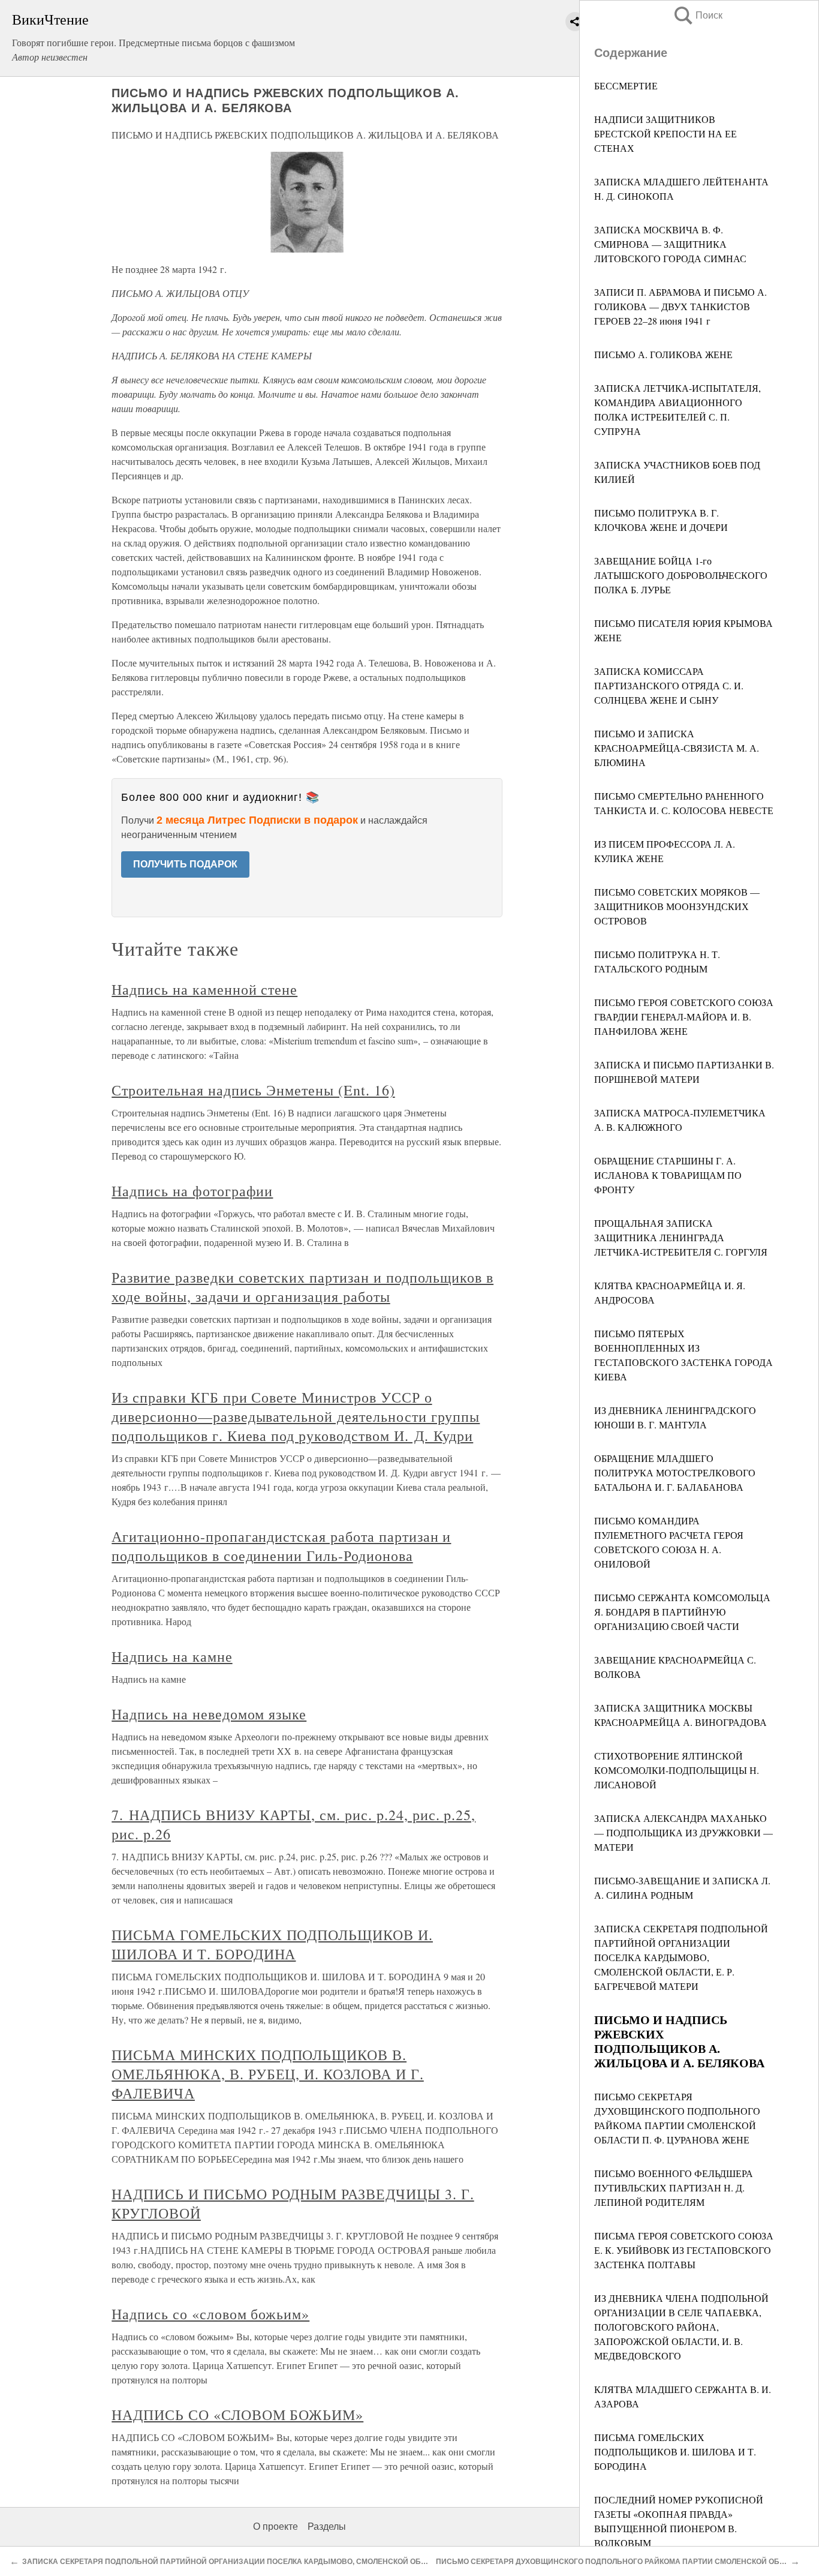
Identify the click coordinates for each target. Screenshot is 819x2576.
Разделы (327, 2527)
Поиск (697, 15)
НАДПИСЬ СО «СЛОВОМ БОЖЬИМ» (237, 2415)
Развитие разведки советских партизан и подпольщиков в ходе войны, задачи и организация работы (302, 1287)
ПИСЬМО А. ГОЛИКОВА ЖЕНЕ (663, 354)
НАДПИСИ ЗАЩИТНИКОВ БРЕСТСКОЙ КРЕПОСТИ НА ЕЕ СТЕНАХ (666, 133)
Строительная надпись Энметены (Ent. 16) (253, 1090)
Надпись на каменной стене (204, 989)
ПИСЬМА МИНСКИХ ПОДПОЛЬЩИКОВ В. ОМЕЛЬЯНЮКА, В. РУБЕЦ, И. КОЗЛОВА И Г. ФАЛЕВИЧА (268, 2074)
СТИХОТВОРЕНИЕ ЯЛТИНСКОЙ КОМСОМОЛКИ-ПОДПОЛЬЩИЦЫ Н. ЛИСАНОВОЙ (677, 1770)
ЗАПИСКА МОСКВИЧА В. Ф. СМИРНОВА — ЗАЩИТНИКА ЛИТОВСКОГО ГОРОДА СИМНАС (670, 244)
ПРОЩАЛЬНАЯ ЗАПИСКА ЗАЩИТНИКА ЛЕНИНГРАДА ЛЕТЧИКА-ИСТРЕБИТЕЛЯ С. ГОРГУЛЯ (681, 1237)
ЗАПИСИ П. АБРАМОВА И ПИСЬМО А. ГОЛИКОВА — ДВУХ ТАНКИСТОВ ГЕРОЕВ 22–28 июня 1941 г (681, 306)
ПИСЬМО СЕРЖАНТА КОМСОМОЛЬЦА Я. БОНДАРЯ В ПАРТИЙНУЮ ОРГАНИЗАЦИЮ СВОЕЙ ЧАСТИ (682, 1612)
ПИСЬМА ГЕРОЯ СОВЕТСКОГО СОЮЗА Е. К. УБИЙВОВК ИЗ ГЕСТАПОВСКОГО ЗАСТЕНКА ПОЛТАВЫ (684, 2250)
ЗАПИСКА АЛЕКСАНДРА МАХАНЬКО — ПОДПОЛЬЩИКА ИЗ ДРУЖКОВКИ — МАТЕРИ (683, 1832)
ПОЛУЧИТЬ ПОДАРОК (185, 864)
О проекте (275, 2527)
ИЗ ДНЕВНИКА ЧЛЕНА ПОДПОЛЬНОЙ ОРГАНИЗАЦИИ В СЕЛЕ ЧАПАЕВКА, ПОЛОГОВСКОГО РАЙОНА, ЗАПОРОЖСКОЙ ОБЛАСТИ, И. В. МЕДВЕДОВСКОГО (681, 2327)
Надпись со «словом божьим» (210, 2314)
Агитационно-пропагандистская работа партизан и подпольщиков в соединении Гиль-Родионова (281, 1546)
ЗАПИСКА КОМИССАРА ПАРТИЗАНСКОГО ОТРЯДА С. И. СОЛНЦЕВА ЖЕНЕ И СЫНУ (669, 685)
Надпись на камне (172, 1656)
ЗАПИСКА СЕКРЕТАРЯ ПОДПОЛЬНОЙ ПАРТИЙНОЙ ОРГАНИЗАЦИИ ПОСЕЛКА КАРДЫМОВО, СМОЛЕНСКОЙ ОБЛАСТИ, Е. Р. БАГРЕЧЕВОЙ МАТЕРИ (681, 1957)
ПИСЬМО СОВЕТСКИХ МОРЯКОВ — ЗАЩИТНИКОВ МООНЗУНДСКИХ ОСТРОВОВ (677, 906)
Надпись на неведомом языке (209, 1714)
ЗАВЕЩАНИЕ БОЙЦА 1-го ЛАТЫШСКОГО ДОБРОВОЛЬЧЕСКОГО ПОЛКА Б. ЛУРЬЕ (681, 575)
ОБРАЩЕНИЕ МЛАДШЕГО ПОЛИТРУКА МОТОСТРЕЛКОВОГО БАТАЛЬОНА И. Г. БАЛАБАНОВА (675, 1472)
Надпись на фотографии (192, 1191)
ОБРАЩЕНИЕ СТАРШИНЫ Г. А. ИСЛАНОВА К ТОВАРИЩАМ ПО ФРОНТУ (668, 1175)
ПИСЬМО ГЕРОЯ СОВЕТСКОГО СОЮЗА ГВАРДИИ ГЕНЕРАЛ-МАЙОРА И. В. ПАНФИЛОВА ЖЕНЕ (684, 1017)
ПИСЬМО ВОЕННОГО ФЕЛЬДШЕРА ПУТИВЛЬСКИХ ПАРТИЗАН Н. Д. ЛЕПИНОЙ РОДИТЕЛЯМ (674, 2188)
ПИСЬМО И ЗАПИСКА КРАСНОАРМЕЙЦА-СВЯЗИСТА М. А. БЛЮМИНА (677, 748)
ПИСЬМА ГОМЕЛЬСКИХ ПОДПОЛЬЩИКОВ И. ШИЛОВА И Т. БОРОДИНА (675, 2452)
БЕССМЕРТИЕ (626, 85)
